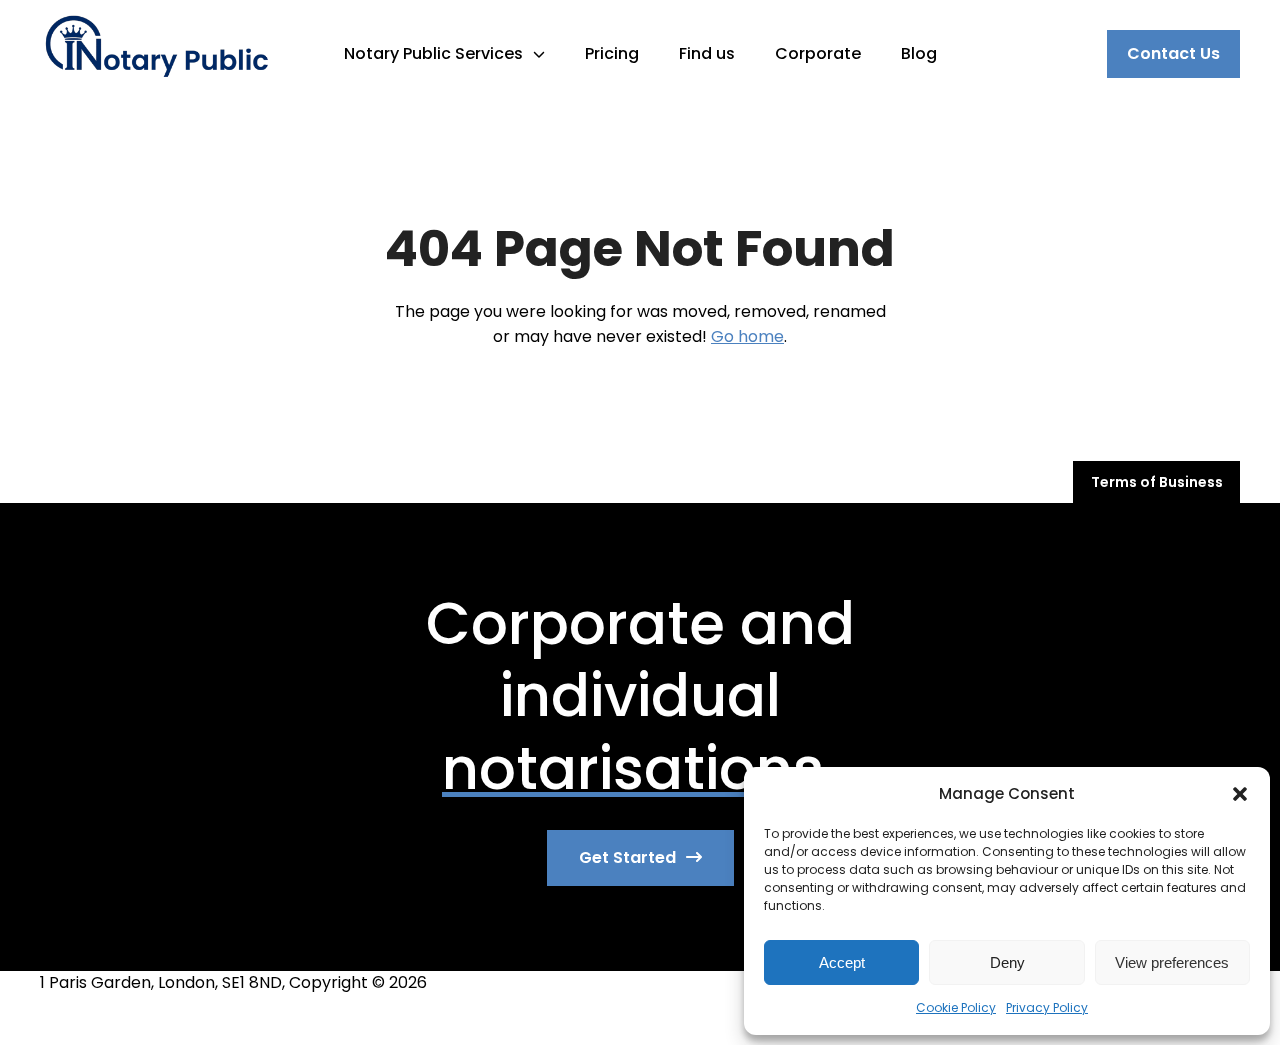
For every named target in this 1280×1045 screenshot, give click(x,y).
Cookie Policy (956, 1007)
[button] (1240, 794)
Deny (1007, 962)
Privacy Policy (1047, 1007)
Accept (842, 962)
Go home (747, 336)
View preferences (1172, 962)
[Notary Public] (156, 53)
